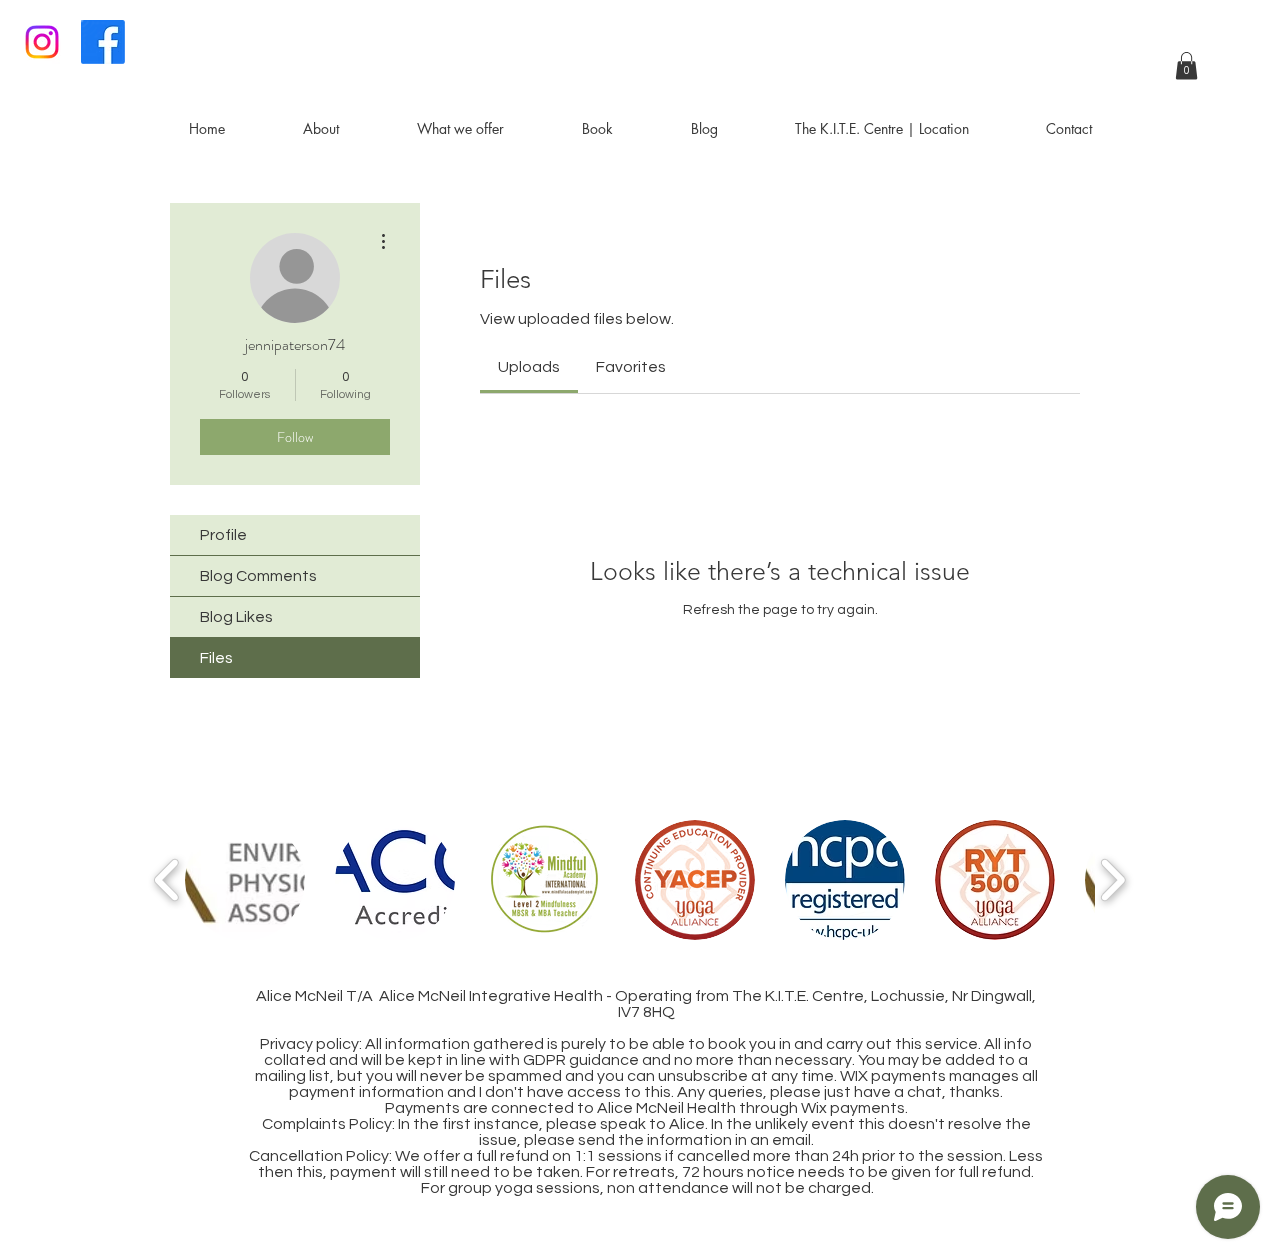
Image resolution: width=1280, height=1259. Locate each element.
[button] (1186, 65)
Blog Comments (258, 576)
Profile (223, 535)
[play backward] (167, 880)
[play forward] (1112, 880)
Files (216, 658)
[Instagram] (42, 42)
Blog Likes (236, 617)
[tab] (529, 367)
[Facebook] (103, 42)
